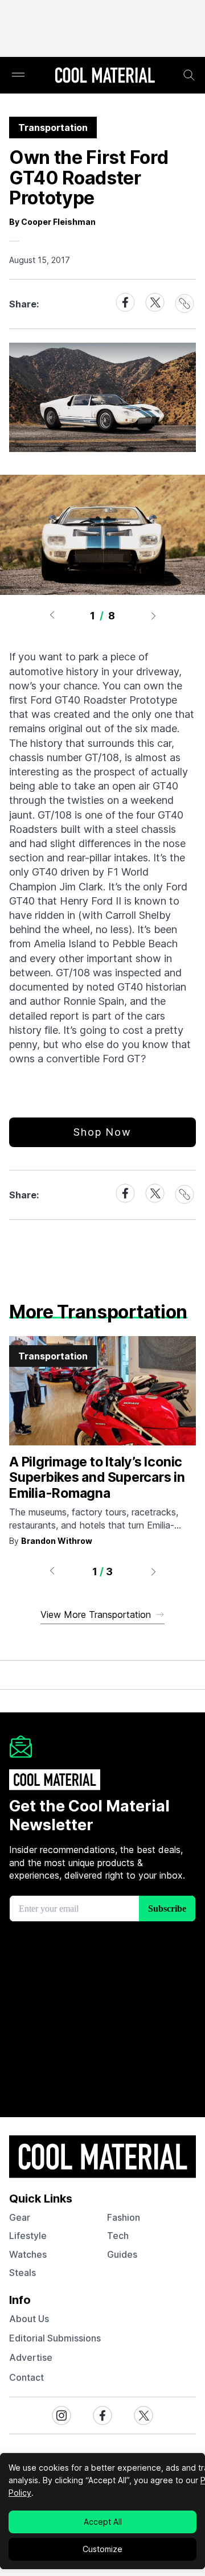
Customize (102, 2549)
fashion (124, 2217)
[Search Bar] (189, 75)
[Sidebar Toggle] (18, 75)
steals (22, 2273)
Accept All (103, 2522)
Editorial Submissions (55, 2338)
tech (118, 2236)
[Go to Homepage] (105, 76)
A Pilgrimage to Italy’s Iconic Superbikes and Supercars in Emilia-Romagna (97, 1478)
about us (29, 2319)
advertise (31, 2357)
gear (20, 2217)
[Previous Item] (52, 615)
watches (28, 2254)
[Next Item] (154, 615)
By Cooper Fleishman (52, 222)
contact (26, 2377)
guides (122, 2254)
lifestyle (28, 2236)
